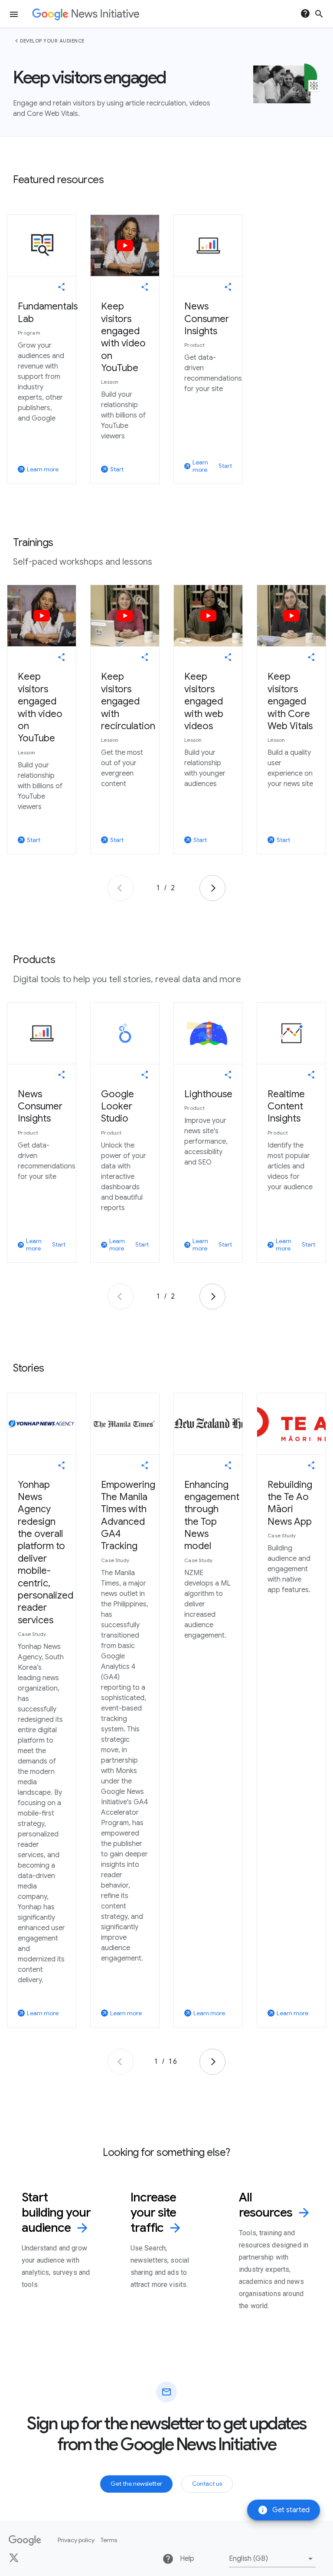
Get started (284, 2510)
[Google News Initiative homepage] (86, 14)
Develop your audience (52, 41)
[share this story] (62, 287)
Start (225, 466)
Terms (109, 2540)
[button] (272, 2559)
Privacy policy (76, 2540)
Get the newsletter (136, 2484)
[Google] (25, 2540)
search (319, 14)
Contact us (207, 2484)
